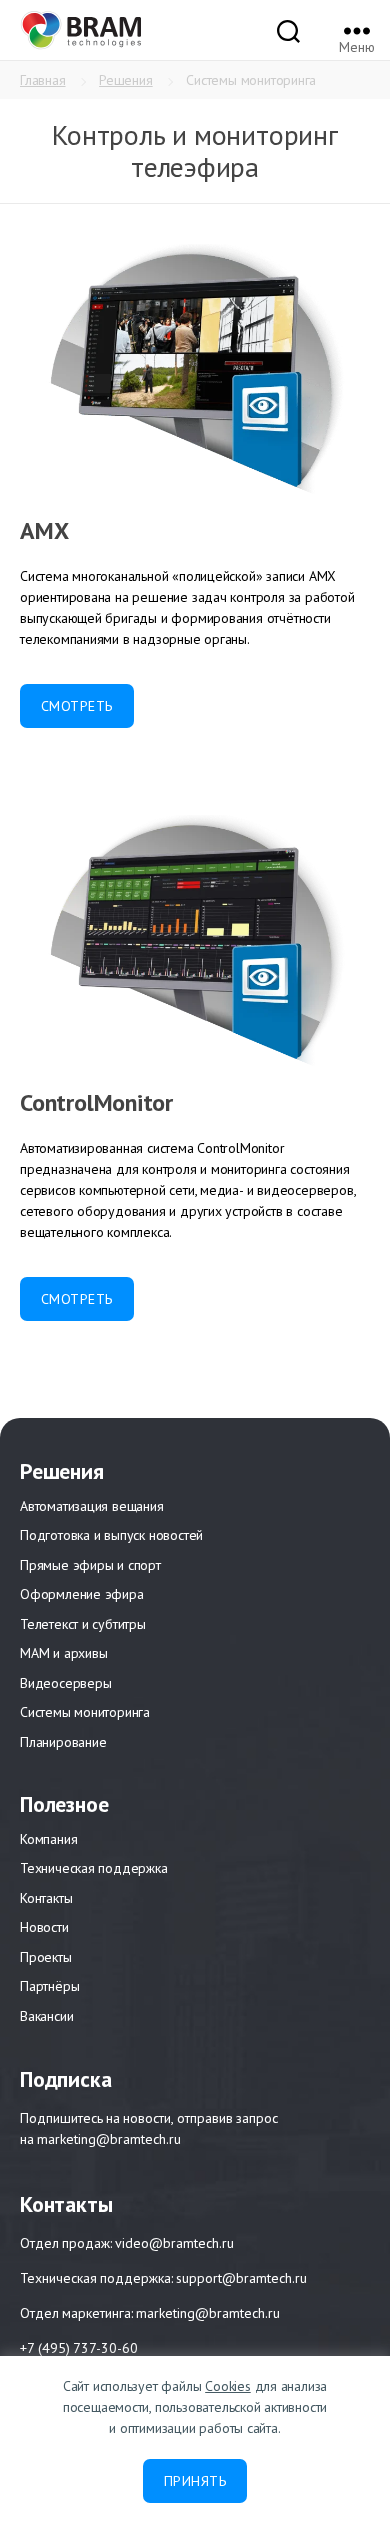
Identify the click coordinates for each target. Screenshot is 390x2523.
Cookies (228, 2386)
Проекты (46, 1957)
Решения (126, 80)
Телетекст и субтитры (83, 1624)
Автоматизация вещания (92, 1506)
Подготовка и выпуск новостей (111, 1535)
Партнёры (49, 1986)
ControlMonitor (96, 1102)
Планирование (63, 1742)
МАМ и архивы (63, 1653)
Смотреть (77, 706)
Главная (43, 80)
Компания (48, 1839)
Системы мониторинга (85, 1712)
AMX (44, 530)
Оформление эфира (82, 1594)
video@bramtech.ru (174, 2243)
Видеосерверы (65, 1683)
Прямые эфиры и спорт (90, 1565)
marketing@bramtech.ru (109, 2139)
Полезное (64, 1804)
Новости (44, 1927)
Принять (195, 2481)
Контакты (46, 1898)
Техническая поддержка (94, 1868)
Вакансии (46, 2016)
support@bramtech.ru (241, 2278)
